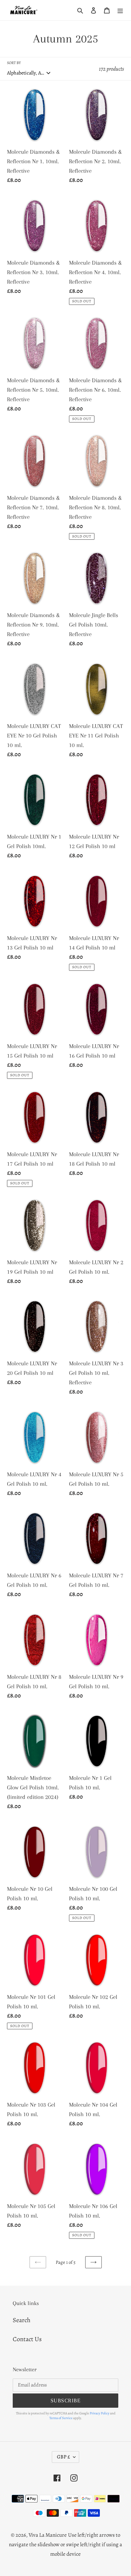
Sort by (14, 63)
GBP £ (63, 2457)
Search (22, 2320)
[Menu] (120, 10)
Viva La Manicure (48, 2535)
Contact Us (27, 2339)
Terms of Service (61, 2418)
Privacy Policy (100, 2413)
